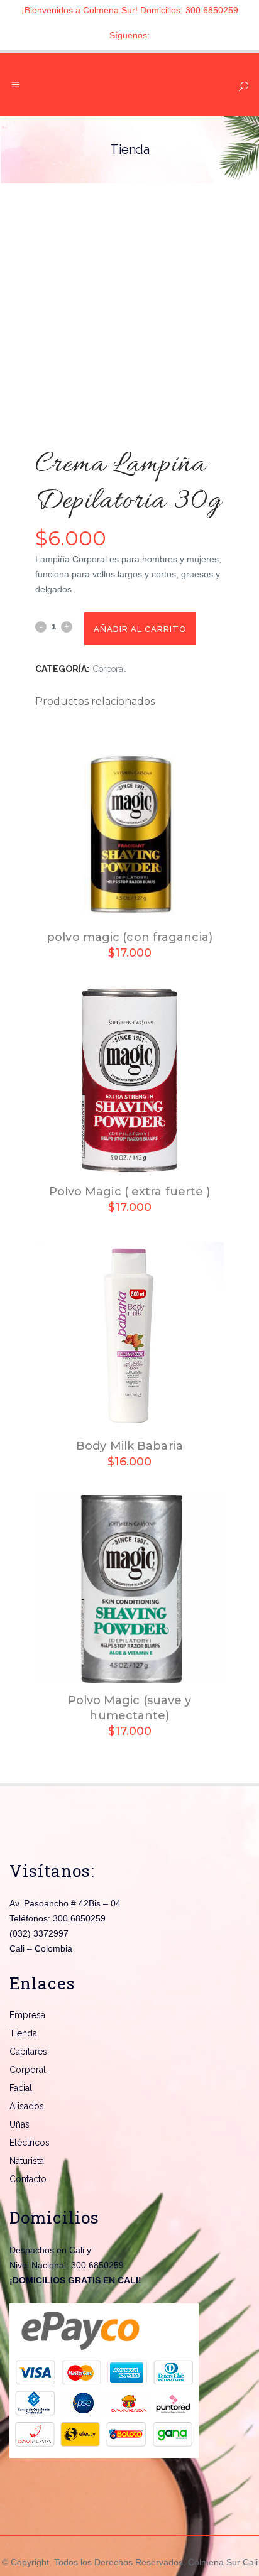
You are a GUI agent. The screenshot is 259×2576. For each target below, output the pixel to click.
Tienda (23, 2033)
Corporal (109, 669)
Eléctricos (30, 2143)
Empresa (27, 2015)
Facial (21, 2088)
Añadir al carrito (140, 629)
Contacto (28, 2179)
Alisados (27, 2106)
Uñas (19, 2124)
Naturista (27, 2161)
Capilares (28, 2052)
